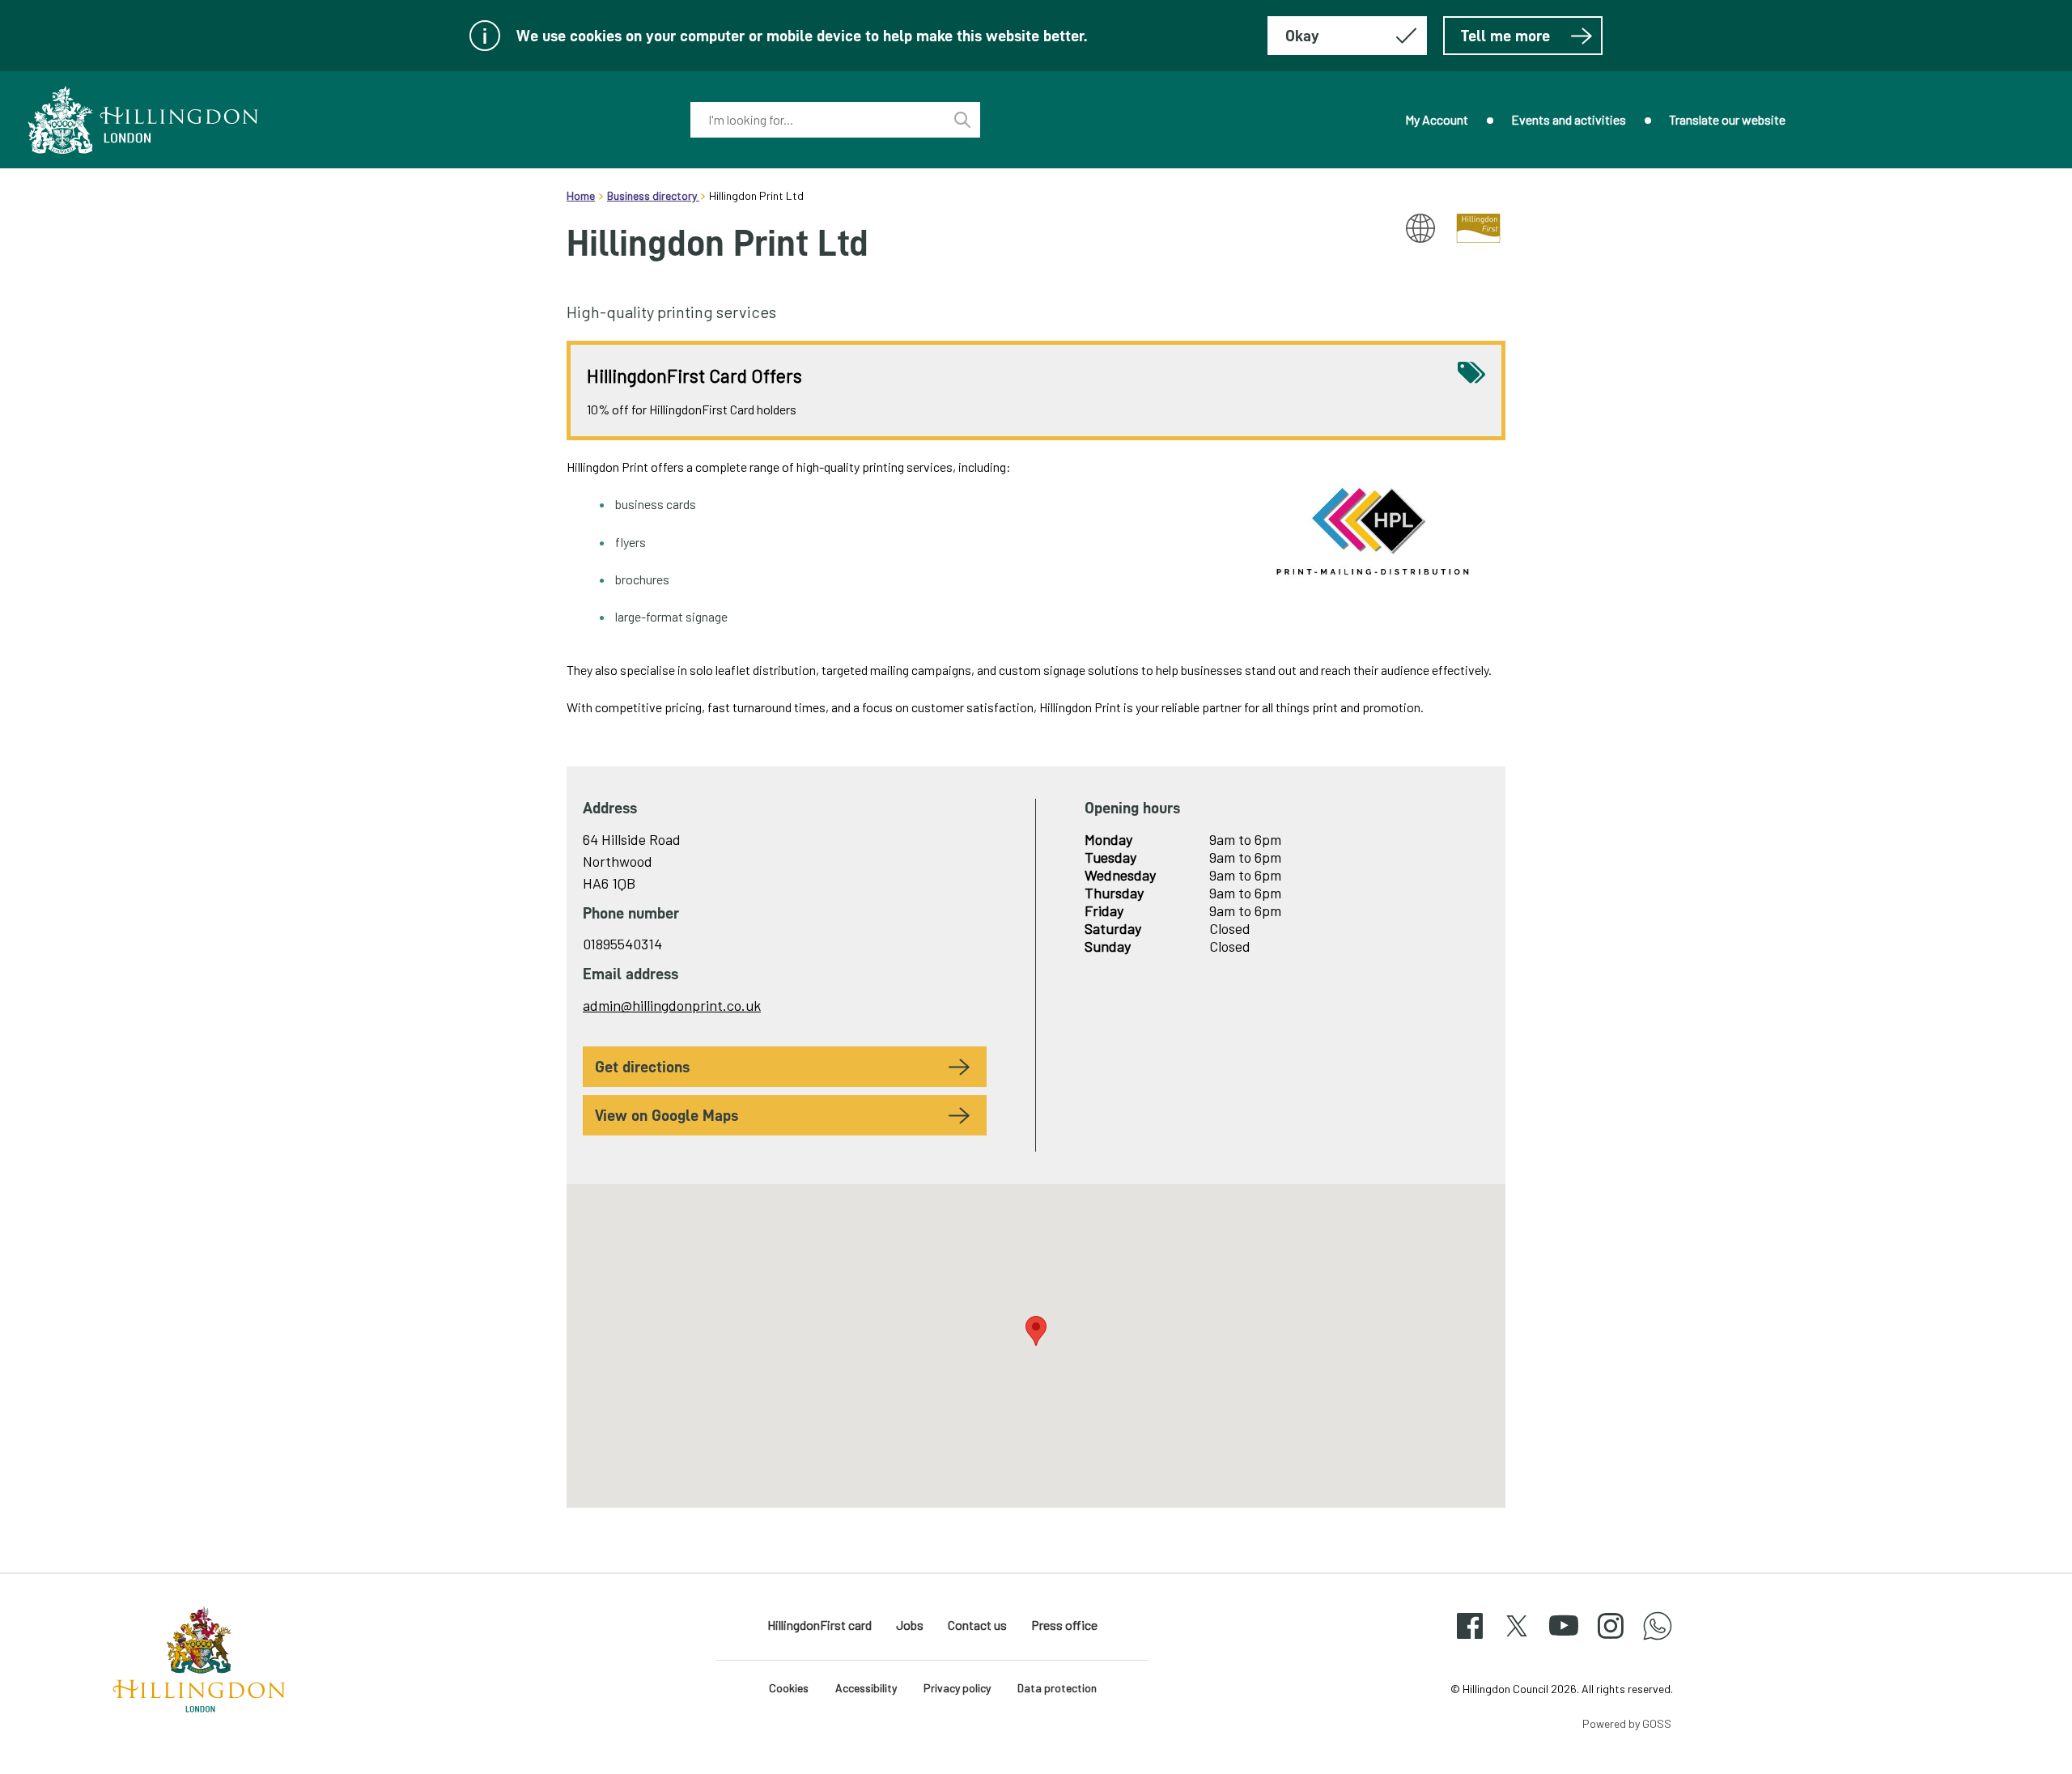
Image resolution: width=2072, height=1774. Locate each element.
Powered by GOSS (1627, 1723)
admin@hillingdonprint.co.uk (672, 1005)
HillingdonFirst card (819, 1625)
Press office (1064, 1625)
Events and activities (1569, 119)
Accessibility (866, 1688)
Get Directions (642, 1067)
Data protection (1057, 1688)
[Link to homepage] (143, 120)
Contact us (977, 1625)
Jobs (910, 1625)
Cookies (789, 1688)
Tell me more (1505, 36)
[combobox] (817, 120)
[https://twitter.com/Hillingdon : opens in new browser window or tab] (1517, 1640)
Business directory (653, 195)
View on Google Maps (667, 1115)
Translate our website (1727, 119)
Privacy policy (957, 1688)
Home (581, 195)
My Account (1437, 119)
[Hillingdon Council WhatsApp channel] (1658, 1640)
